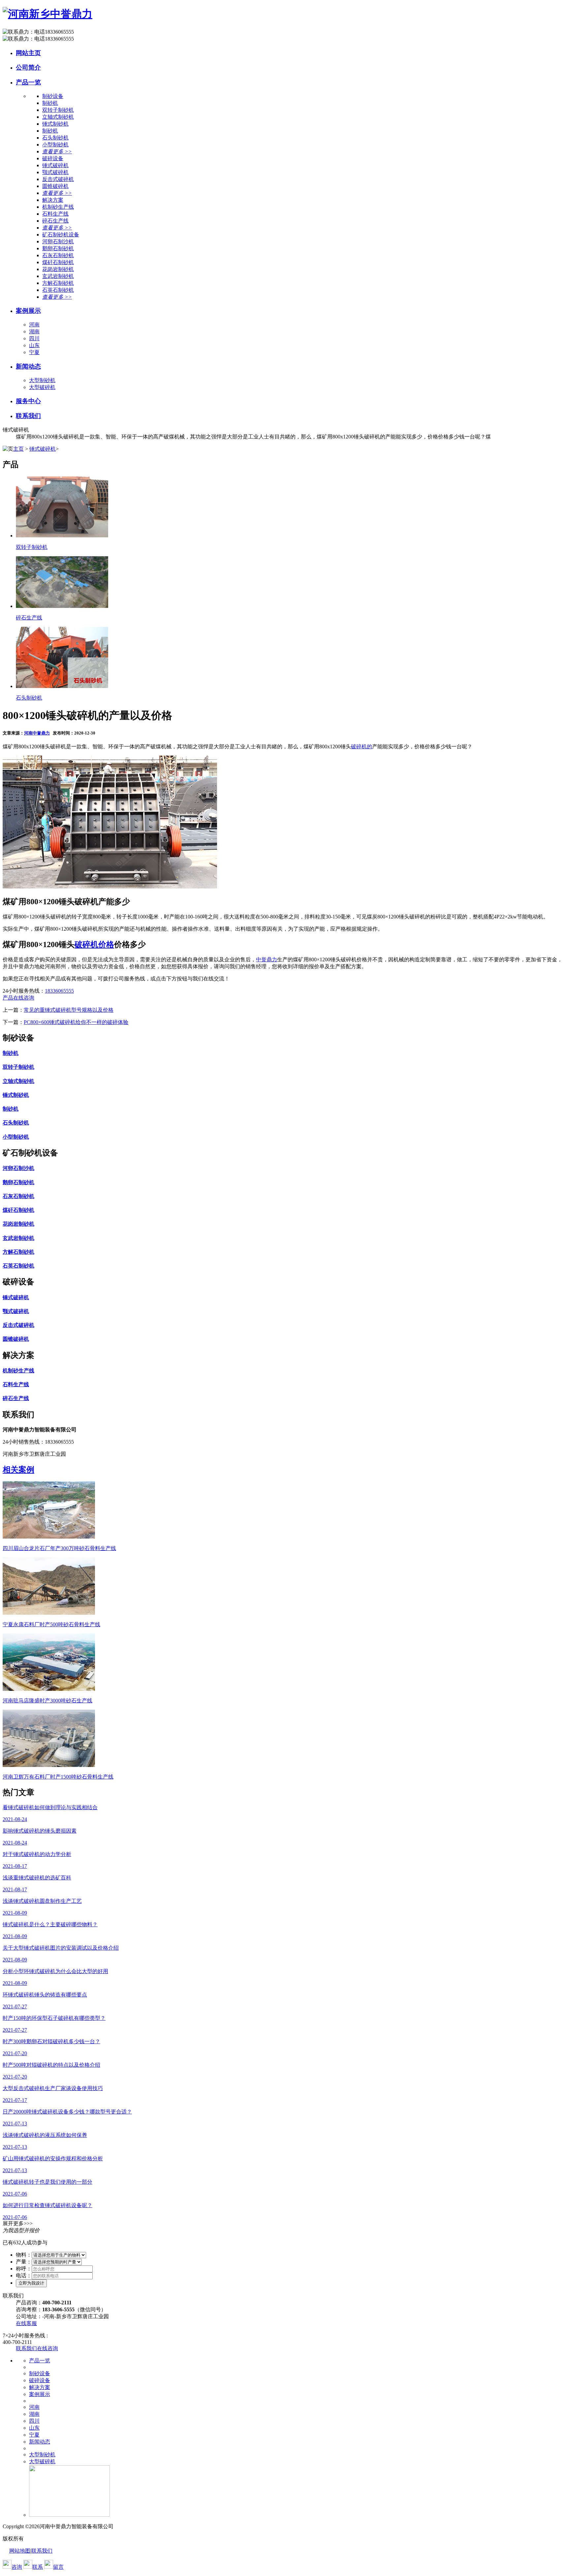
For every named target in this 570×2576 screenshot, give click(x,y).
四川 (34, 338)
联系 (38, 2567)
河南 (34, 325)
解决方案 (40, 2387)
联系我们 (28, 416)
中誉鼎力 (267, 959)
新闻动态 (28, 366)
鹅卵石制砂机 (58, 248)
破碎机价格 (94, 944)
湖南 (34, 331)
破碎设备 (40, 2380)
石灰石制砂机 (58, 255)
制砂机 (50, 103)
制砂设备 (40, 2373)
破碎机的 (362, 747)
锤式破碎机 (55, 165)
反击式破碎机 (58, 179)
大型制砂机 (42, 380)
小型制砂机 (55, 145)
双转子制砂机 (58, 110)
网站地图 (20, 2551)
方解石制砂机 (58, 283)
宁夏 (34, 352)
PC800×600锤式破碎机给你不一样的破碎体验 (76, 1022)
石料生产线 (55, 214)
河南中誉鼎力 (37, 733)
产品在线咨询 (18, 998)
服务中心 (28, 401)
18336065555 (59, 991)
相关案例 (18, 1470)
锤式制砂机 (55, 124)
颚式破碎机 (55, 172)
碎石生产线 (55, 221)
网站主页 (28, 53)
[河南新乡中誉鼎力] (47, 14)
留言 (58, 2567)
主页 (18, 449)
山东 (34, 345)
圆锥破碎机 (55, 186)
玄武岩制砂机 (58, 276)
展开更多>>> (18, 2223)
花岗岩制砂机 (58, 269)
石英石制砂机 (58, 290)
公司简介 (28, 67)
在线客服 (26, 2323)
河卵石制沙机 (58, 241)
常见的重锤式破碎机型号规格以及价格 (69, 1010)
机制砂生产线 (58, 207)
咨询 (17, 2567)
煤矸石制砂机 (58, 262)
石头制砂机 (55, 138)
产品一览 (28, 82)
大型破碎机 (42, 387)
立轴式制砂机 (58, 117)
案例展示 (28, 311)
